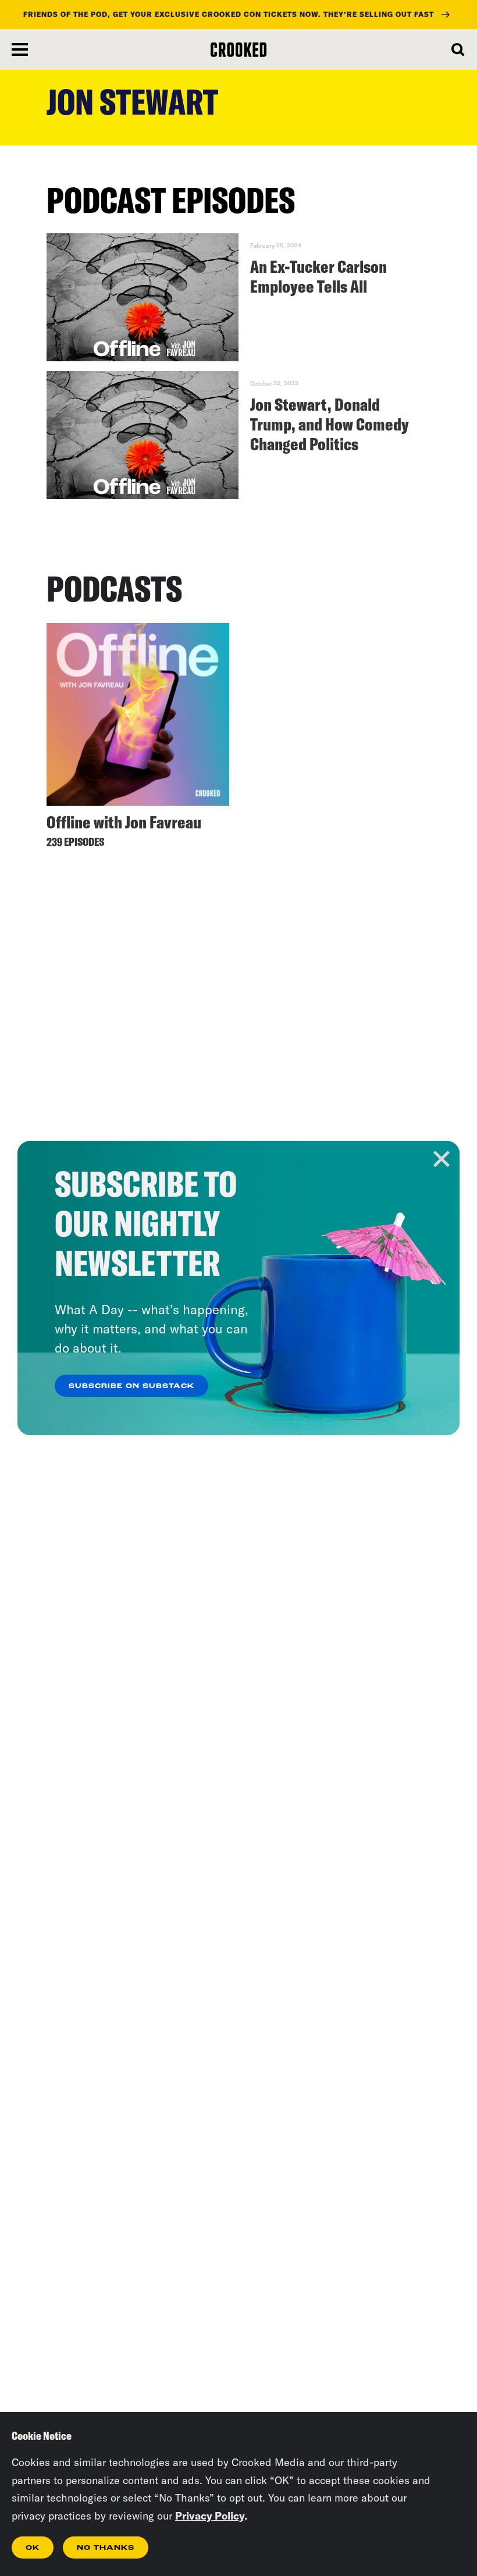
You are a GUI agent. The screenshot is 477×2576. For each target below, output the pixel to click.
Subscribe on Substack (131, 1386)
